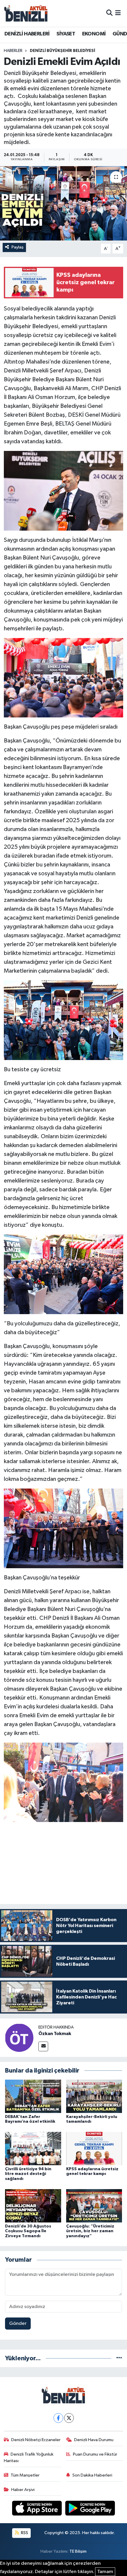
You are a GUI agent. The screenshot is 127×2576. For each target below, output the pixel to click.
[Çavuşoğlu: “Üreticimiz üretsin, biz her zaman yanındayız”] (94, 2205)
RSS (24, 2533)
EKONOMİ (94, 34)
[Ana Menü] (118, 13)
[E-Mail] (43, 2046)
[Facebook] (58, 2418)
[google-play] (90, 2509)
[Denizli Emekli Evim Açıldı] (63, 203)
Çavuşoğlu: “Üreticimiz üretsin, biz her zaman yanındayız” (90, 2231)
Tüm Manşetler (25, 2475)
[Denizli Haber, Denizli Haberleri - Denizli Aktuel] (26, 13)
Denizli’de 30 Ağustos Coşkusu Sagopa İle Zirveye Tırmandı (28, 2231)
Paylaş (18, 247)
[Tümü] (119, 2358)
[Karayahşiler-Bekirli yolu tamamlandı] (94, 2096)
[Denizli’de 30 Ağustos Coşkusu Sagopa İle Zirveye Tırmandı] (33, 2205)
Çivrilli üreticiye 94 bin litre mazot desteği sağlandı (28, 2174)
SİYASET (66, 34)
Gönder (18, 2324)
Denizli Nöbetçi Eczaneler (36, 2440)
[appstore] (38, 2509)
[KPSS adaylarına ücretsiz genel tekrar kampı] (94, 2149)
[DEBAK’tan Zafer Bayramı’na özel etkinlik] (33, 2096)
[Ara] (109, 13)
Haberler (13, 51)
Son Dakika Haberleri (92, 2475)
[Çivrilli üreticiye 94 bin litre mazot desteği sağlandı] (33, 2149)
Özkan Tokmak (55, 2034)
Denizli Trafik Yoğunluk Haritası (29, 2458)
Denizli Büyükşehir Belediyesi (62, 51)
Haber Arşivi (23, 2490)
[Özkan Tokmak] (19, 2038)
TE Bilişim (78, 2551)
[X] (69, 2418)
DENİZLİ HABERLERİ (27, 34)
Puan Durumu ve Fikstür (95, 2454)
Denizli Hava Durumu (94, 2440)
